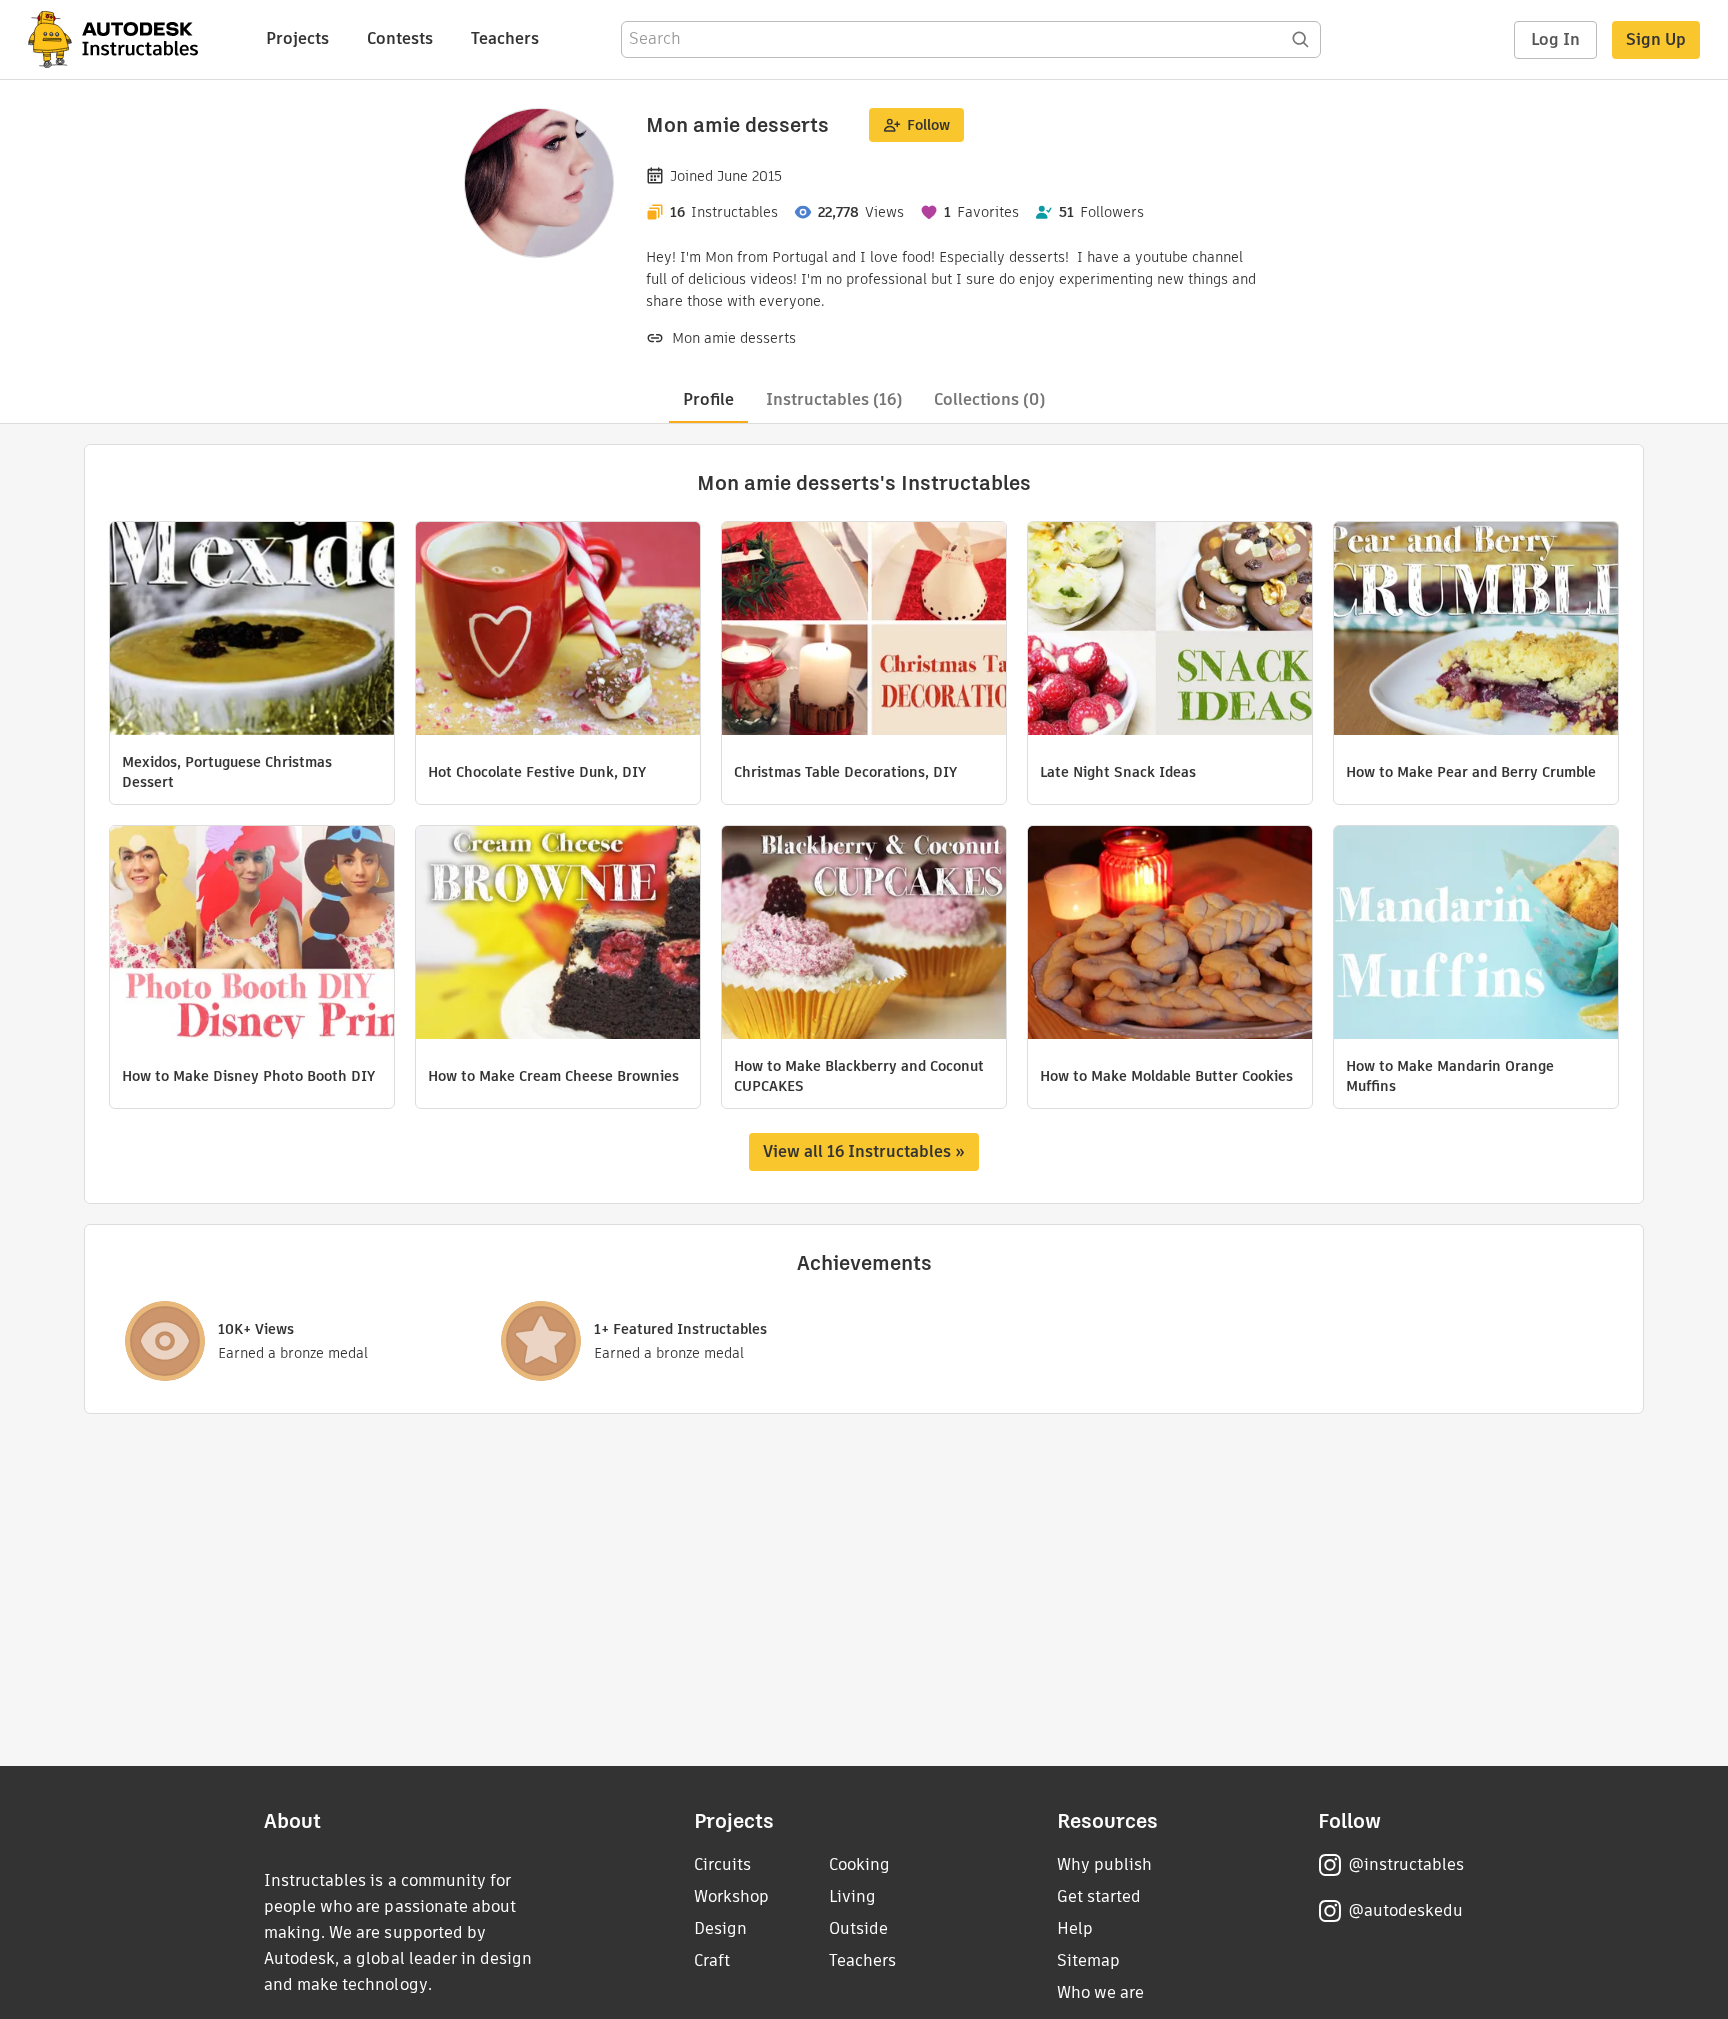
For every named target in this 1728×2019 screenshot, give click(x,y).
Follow (928, 125)
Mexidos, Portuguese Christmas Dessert (227, 772)
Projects (297, 38)
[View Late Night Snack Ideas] (1170, 631)
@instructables (1406, 1864)
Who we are (1100, 1992)
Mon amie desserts (734, 338)
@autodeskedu (1405, 1910)
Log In (1555, 39)
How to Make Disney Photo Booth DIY (248, 1076)
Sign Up (1656, 39)
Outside (858, 1928)
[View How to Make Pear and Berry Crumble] (1476, 631)
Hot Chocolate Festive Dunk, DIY (537, 772)
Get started (1099, 1896)
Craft (712, 1960)
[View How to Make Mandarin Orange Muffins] (1476, 935)
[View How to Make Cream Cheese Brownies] (558, 935)
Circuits (722, 1864)
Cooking (859, 1864)
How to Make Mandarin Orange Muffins (1450, 1076)
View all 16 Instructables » (864, 1151)
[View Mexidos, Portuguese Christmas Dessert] (252, 631)
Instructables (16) (834, 399)
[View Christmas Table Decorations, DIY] (864, 631)
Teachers (505, 38)
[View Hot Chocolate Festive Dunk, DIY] (558, 631)
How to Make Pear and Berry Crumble (1471, 772)
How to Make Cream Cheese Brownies (553, 1076)
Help (1075, 1928)
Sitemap (1088, 1960)
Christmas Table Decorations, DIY (845, 772)
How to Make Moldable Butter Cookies (1166, 1076)
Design (720, 1928)
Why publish (1104, 1864)
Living (852, 1896)
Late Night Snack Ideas (1118, 772)
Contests (400, 38)
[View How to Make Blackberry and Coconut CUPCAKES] (864, 935)
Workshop (731, 1896)
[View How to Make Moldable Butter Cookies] (1170, 935)
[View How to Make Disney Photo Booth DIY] (252, 935)
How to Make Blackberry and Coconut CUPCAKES (859, 1076)
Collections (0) (989, 399)
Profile (708, 399)
